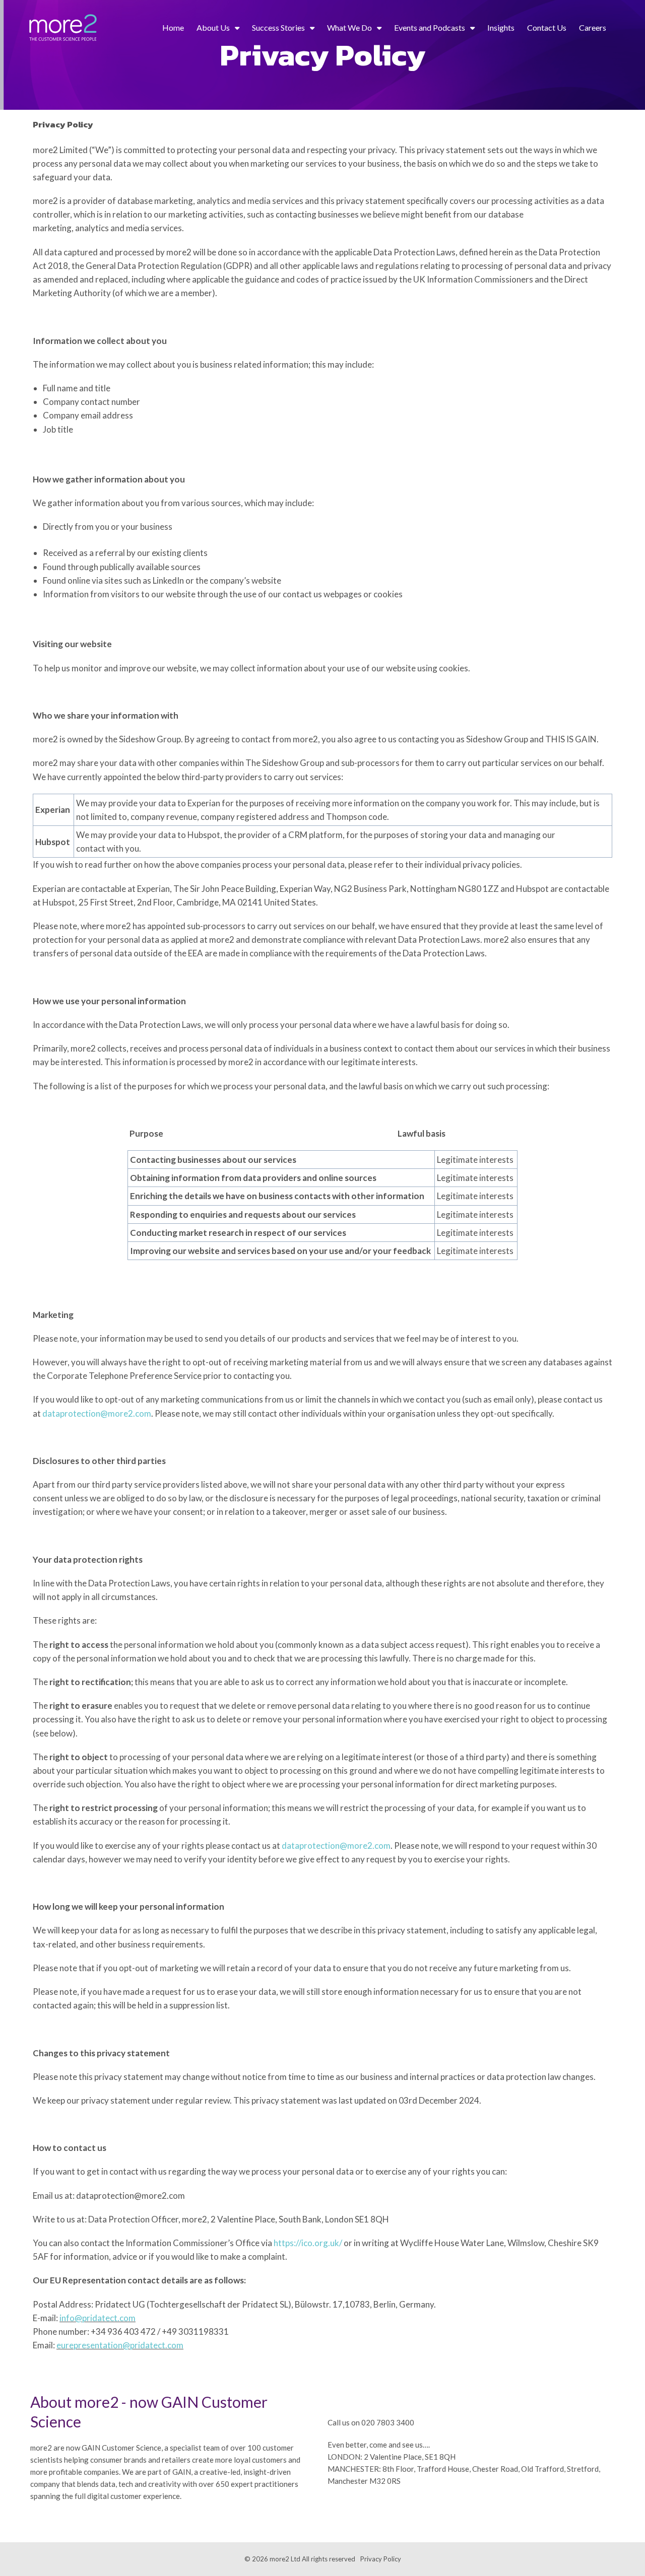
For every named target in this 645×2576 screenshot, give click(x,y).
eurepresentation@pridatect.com (120, 2345)
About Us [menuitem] (213, 27)
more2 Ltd (285, 2559)
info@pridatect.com (98, 2318)
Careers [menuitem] (593, 27)
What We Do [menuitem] (349, 27)
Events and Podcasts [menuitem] (430, 27)
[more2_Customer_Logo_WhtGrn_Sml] (63, 28)
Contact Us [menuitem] (547, 27)
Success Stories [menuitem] (278, 27)
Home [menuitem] (173, 27)
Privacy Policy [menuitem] (381, 2559)
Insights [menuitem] (501, 27)
